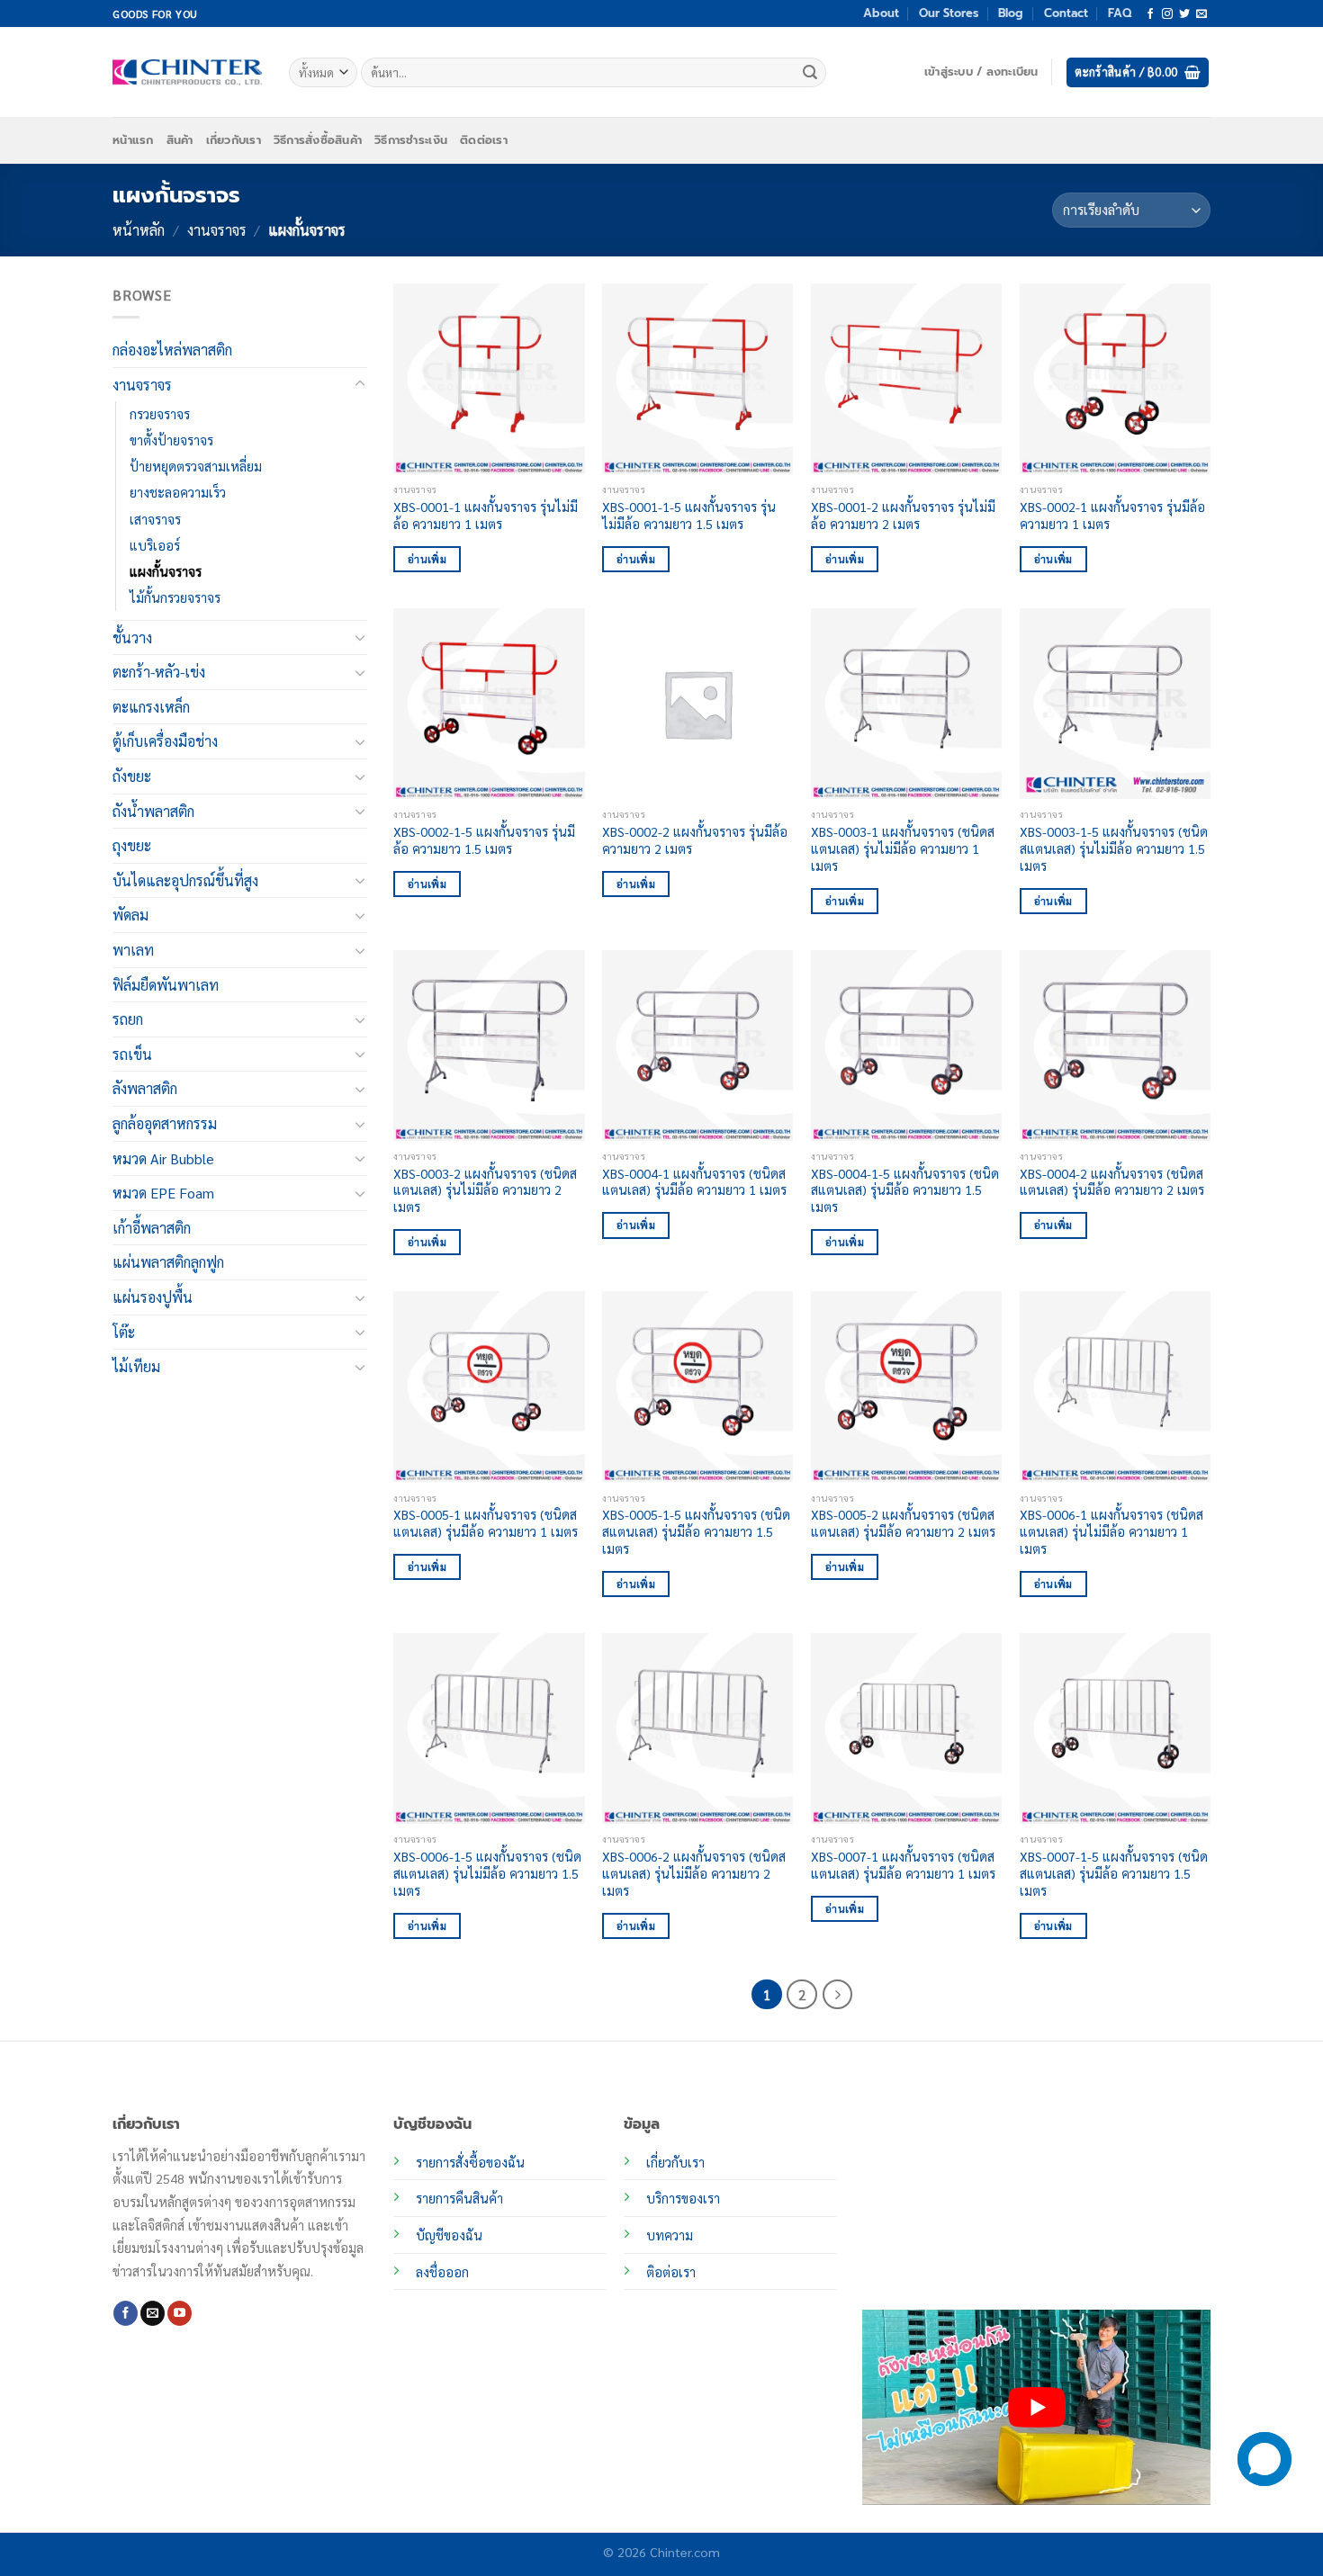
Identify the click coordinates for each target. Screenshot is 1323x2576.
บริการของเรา (683, 2198)
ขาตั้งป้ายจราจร (171, 440)
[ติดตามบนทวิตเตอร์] (1184, 14)
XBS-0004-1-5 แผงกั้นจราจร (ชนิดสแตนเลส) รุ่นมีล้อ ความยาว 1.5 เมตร (905, 1190)
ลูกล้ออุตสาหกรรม (165, 1123)
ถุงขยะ (132, 845)
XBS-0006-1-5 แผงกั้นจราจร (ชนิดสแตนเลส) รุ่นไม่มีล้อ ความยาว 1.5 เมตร (487, 1873)
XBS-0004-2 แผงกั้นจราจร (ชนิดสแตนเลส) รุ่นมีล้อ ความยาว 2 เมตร (1112, 1182)
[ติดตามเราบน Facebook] (1150, 14)
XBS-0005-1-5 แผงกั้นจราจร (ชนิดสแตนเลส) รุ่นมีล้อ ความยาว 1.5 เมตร (696, 1531)
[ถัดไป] (838, 1995)
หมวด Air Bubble (163, 1158)
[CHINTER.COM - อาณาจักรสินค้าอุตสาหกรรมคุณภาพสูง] (187, 72)
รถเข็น (132, 1054)
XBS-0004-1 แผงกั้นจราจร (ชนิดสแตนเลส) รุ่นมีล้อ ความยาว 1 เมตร (694, 1182)
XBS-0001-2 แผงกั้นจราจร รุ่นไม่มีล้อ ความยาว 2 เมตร (903, 515)
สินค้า (180, 140)
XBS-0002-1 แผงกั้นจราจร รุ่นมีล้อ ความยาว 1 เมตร (1112, 515)
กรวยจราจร (160, 414)
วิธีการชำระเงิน (411, 140)
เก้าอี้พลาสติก (152, 1228)
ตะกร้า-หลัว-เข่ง (159, 672)
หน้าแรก (133, 140)
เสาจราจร (155, 518)
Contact (1066, 13)
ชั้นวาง (132, 637)
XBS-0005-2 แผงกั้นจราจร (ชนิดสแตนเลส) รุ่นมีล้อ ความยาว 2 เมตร (903, 1523)
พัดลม (130, 915)
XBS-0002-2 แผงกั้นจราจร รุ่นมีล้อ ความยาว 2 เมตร (695, 840)
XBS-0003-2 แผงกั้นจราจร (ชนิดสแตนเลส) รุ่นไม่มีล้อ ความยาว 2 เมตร (485, 1190)
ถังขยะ (132, 776)
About (881, 13)
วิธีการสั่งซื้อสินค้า (318, 140)
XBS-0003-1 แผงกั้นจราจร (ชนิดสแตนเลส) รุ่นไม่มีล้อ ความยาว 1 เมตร (903, 848)
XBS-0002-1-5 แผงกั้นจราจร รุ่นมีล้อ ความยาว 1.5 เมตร (484, 840)
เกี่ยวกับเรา (234, 140)
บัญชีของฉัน (449, 2235)
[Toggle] (360, 384)
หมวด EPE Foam (163, 1193)
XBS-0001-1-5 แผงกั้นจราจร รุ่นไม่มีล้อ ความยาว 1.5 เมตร (689, 515)
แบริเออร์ (155, 544)
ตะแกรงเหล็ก (151, 707)
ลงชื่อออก (442, 2272)
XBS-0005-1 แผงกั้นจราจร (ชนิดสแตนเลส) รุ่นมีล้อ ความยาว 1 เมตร (486, 1523)
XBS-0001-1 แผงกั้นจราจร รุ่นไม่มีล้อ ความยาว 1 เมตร (486, 515)
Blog (1011, 13)
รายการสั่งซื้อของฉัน (470, 2162)
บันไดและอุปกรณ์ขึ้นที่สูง (185, 880)
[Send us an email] (1201, 14)
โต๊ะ (124, 1331)
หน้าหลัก (139, 230)
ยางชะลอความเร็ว (178, 492)
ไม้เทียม (136, 1366)
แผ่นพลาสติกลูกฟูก (168, 1262)
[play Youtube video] (1036, 2407)
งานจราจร (217, 230)
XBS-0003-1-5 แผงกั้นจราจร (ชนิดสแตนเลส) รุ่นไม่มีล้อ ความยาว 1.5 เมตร (1114, 848)
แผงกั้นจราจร (166, 570)
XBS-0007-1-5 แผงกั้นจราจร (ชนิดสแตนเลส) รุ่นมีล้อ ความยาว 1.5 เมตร (1114, 1873)
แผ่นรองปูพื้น (153, 1297)
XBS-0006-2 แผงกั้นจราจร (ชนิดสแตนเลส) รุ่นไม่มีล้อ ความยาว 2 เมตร (694, 1873)
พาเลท (133, 950)
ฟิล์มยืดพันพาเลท (166, 984)
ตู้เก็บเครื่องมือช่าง (165, 741)
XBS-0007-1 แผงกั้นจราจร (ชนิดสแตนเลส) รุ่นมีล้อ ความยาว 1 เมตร (903, 1865)
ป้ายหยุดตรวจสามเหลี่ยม (196, 466)
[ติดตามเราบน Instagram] (1167, 14)
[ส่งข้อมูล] (810, 73)
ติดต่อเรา (484, 140)
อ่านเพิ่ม (427, 559)
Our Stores (949, 13)
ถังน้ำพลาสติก (153, 811)
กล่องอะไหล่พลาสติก (172, 350)
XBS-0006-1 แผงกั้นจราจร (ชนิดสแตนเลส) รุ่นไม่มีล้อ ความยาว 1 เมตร (1111, 1531)
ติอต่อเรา (671, 2272)
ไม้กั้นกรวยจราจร (175, 597)
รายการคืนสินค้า (459, 2198)
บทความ (670, 2235)
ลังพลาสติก (145, 1088)
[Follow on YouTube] (180, 2313)
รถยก (128, 1019)
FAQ (1120, 13)
